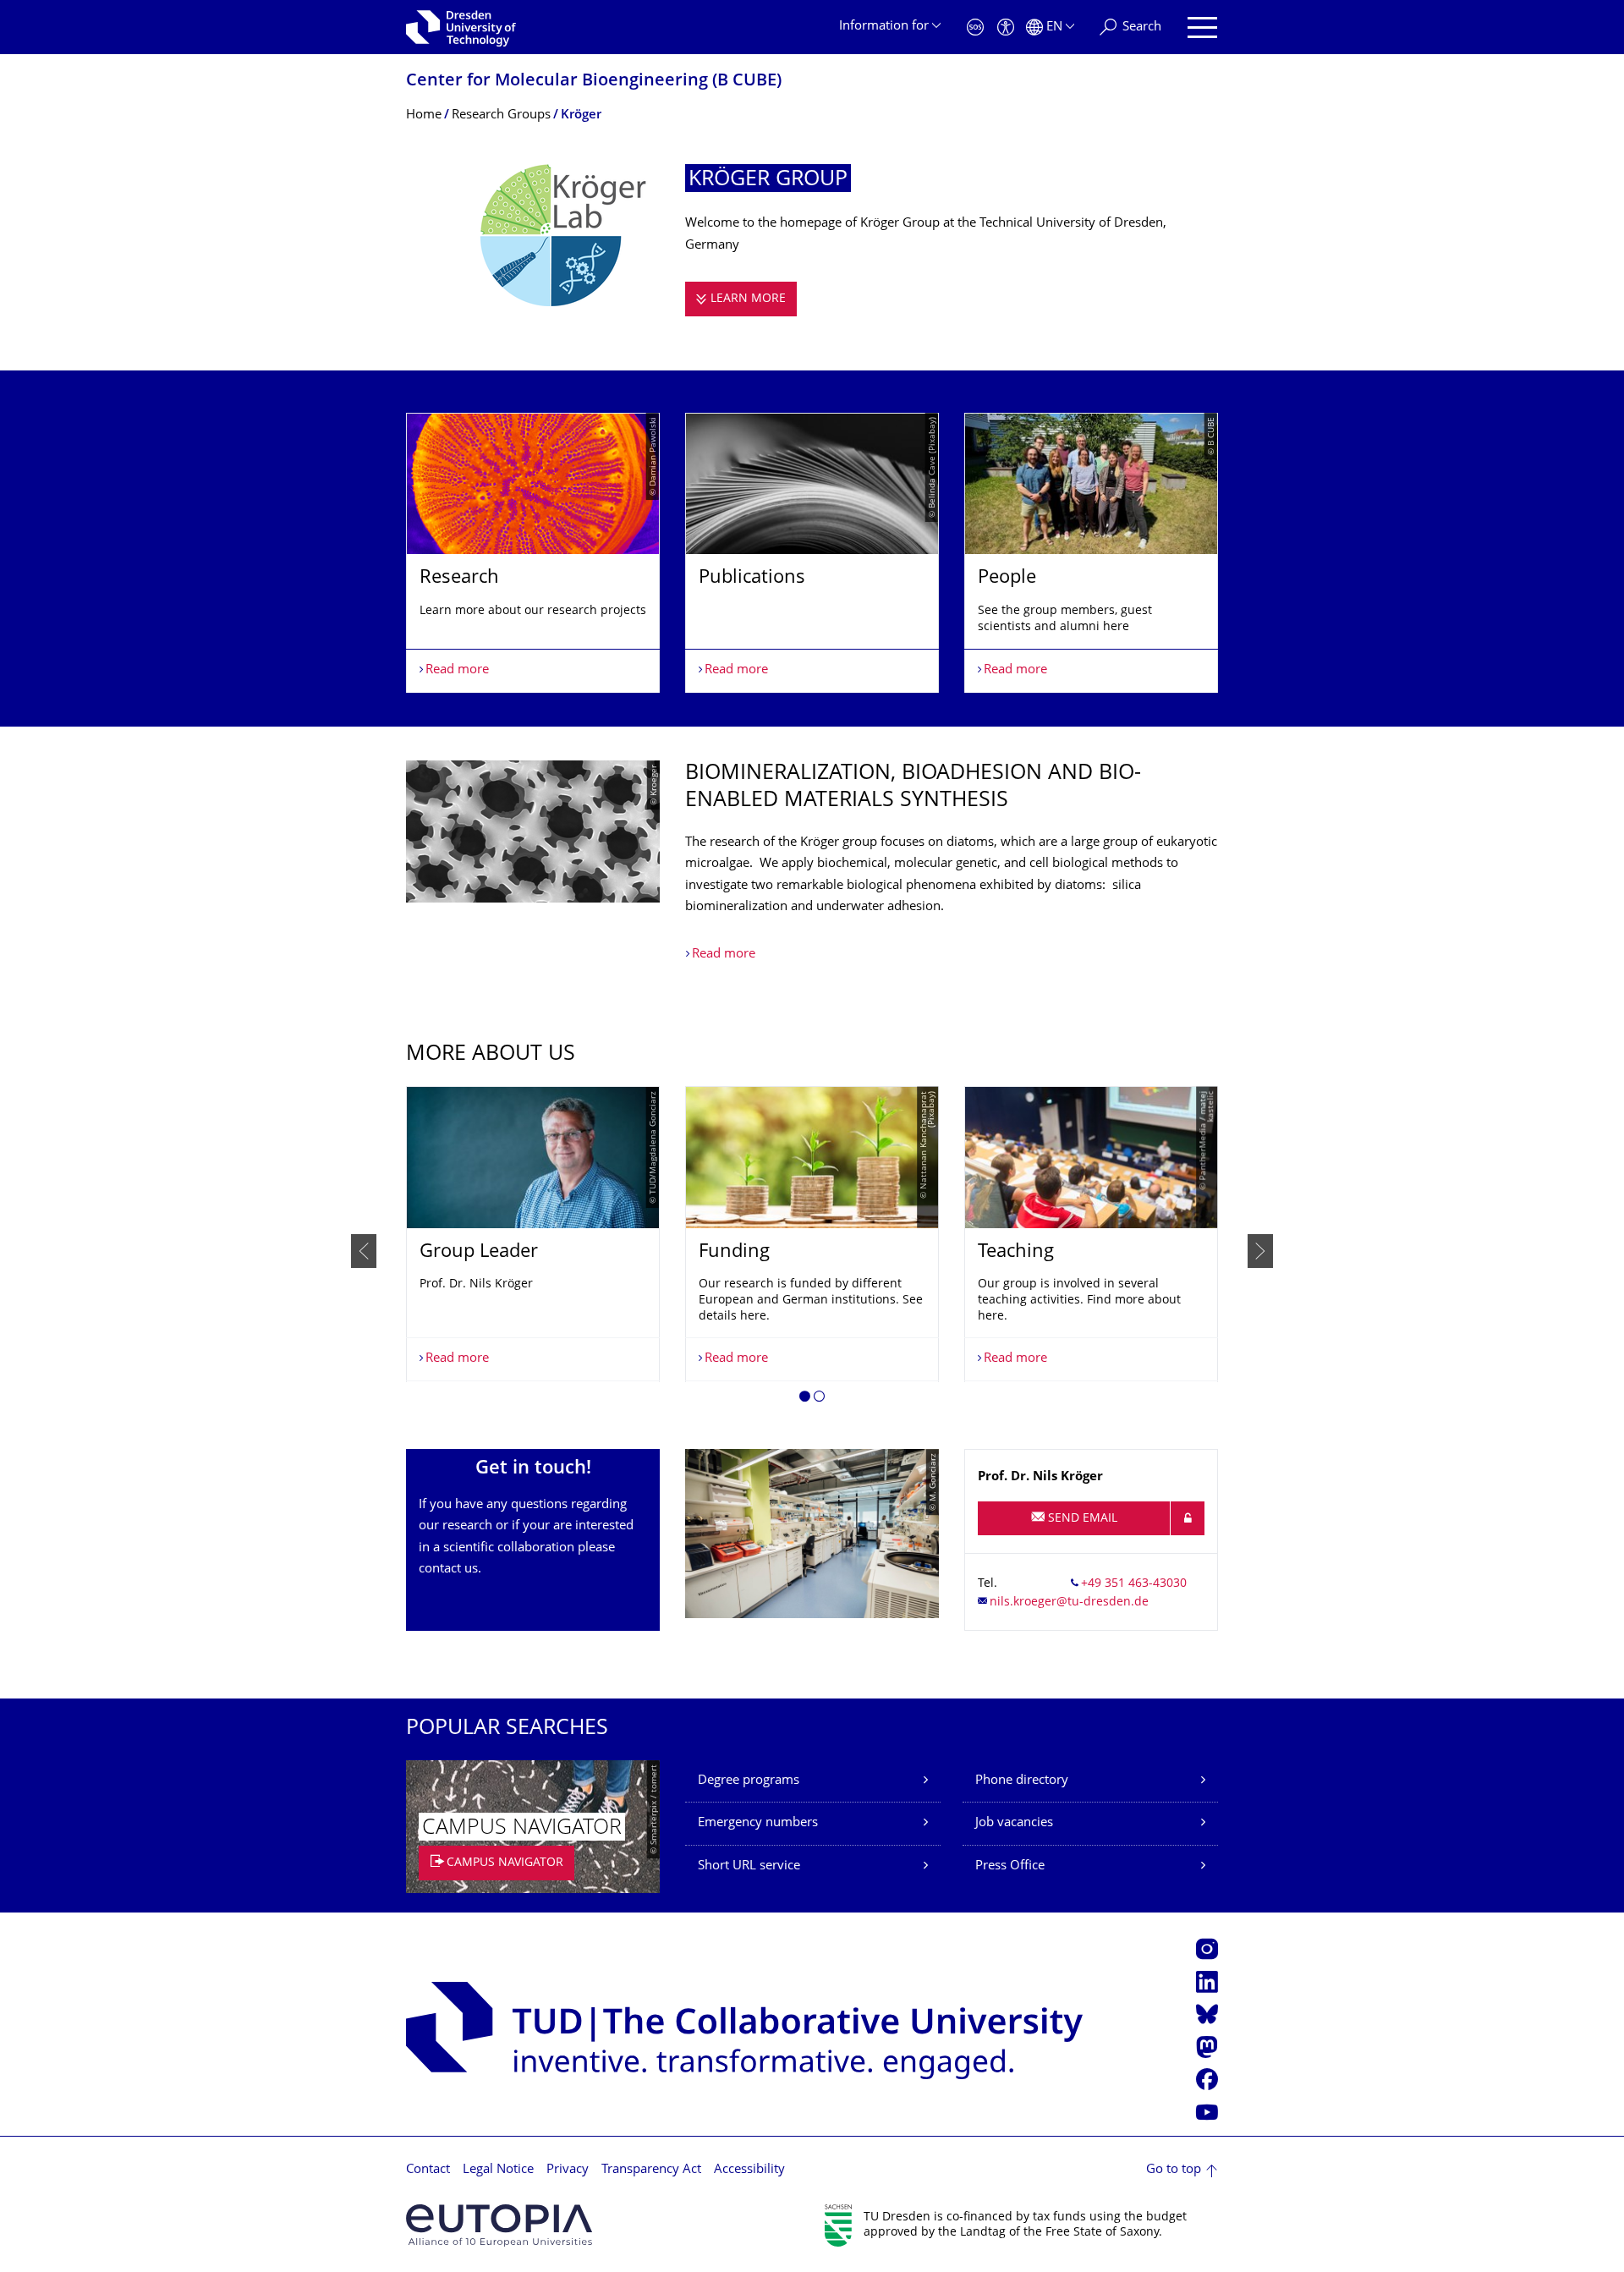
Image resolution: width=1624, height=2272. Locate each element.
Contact (428, 2170)
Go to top (1174, 2170)
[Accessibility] (1006, 27)
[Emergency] (975, 27)
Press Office (1010, 1866)
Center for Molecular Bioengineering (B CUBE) (594, 82)
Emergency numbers (758, 1823)
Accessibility (749, 2170)
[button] (805, 1399)
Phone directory (1022, 1781)
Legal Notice (498, 2170)
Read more (724, 955)
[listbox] (812, 553)
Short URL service (749, 1866)
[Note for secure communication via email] (1188, 1518)
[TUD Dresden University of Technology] (461, 27)
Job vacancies (1014, 1823)
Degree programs (749, 1781)
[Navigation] (1202, 27)
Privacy (568, 2170)
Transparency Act (651, 2170)
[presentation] (364, 1251)
